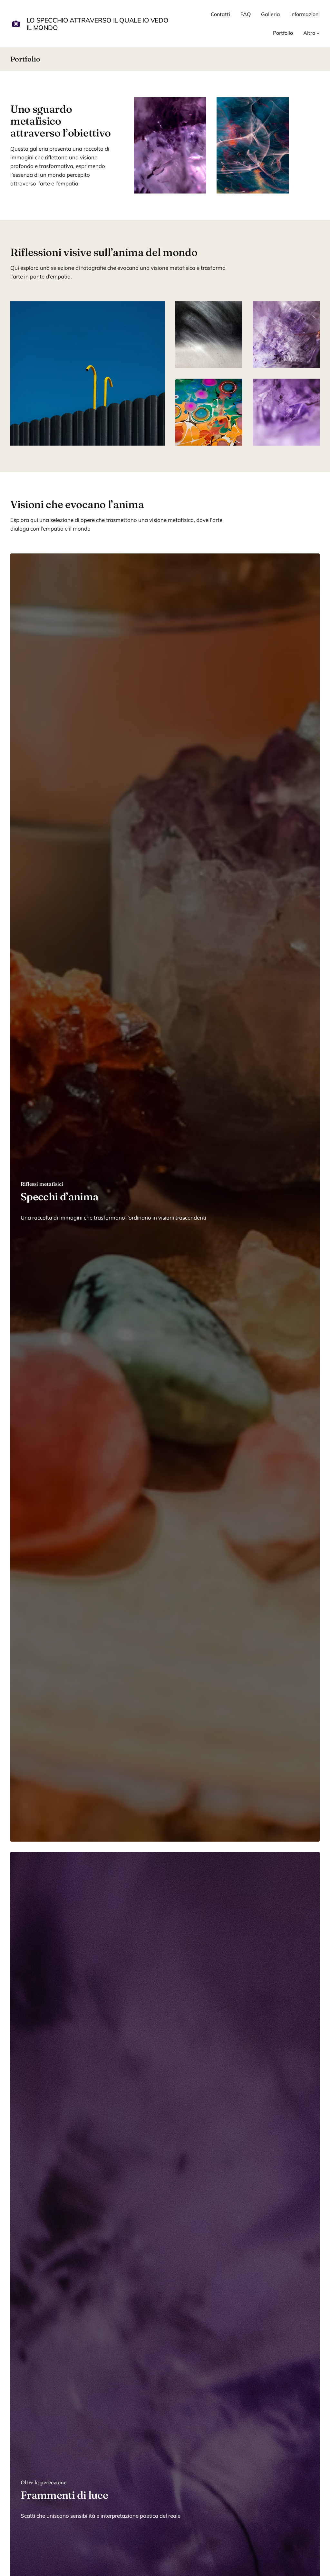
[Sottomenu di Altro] (318, 33)
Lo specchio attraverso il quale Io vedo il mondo (97, 24)
